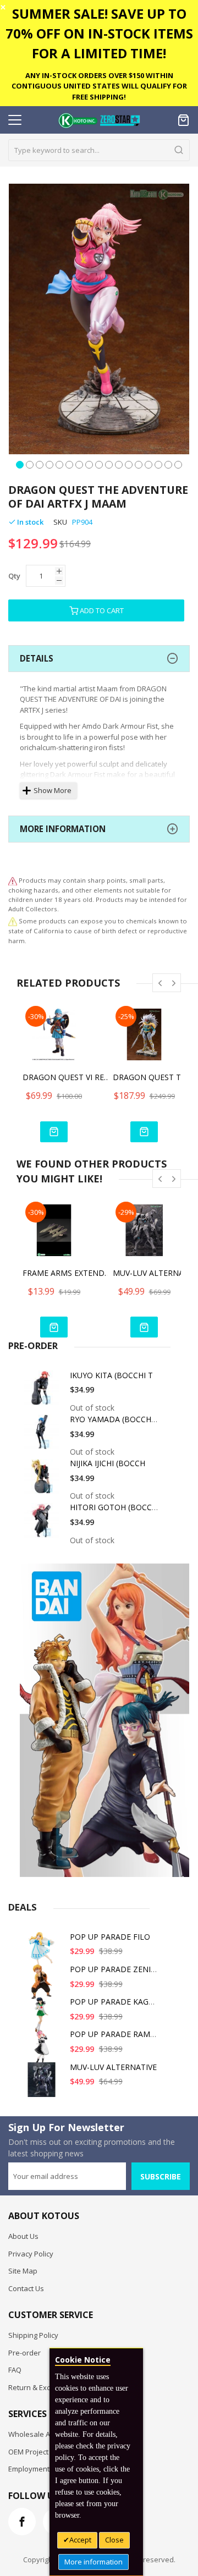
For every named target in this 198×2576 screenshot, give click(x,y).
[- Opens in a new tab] (13, 921)
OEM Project (28, 2452)
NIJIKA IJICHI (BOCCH (108, 1463)
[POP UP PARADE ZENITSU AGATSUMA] (43, 1986)
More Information (63, 829)
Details (37, 658)
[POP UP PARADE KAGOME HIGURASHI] (43, 2019)
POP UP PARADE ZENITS (115, 1969)
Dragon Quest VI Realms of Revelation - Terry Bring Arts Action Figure (67, 1077)
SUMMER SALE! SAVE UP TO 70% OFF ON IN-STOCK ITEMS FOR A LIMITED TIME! (99, 33)
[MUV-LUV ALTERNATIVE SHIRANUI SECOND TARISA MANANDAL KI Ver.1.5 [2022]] (43, 2084)
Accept (80, 2540)
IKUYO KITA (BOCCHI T (111, 1375)
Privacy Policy (31, 2254)
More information (94, 2562)
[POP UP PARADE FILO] (43, 1954)
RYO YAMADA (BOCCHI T (115, 1419)
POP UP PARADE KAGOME (118, 2002)
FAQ (15, 2370)
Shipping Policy (33, 2335)
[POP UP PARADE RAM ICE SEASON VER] (43, 2051)
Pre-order (24, 2353)
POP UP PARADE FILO (110, 1937)
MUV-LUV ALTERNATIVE (113, 2067)
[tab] (99, 659)
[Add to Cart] (54, 1132)
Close (114, 2540)
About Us (23, 2236)
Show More (53, 790)
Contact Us (26, 2288)
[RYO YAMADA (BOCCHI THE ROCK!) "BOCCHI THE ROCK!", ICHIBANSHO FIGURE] (43, 1436)
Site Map (23, 2271)
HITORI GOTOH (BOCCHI (115, 1507)
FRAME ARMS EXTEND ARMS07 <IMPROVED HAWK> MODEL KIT (67, 1273)
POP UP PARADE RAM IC (115, 2034)
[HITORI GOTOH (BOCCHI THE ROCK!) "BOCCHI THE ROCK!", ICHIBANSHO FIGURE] (43, 1524)
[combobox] (99, 150)
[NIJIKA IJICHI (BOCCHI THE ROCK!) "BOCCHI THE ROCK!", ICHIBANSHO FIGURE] (43, 1480)
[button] (20, 464)
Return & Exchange (40, 2387)
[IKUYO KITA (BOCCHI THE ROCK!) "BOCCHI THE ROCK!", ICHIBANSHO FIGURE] (43, 1392)
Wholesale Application (45, 2434)
